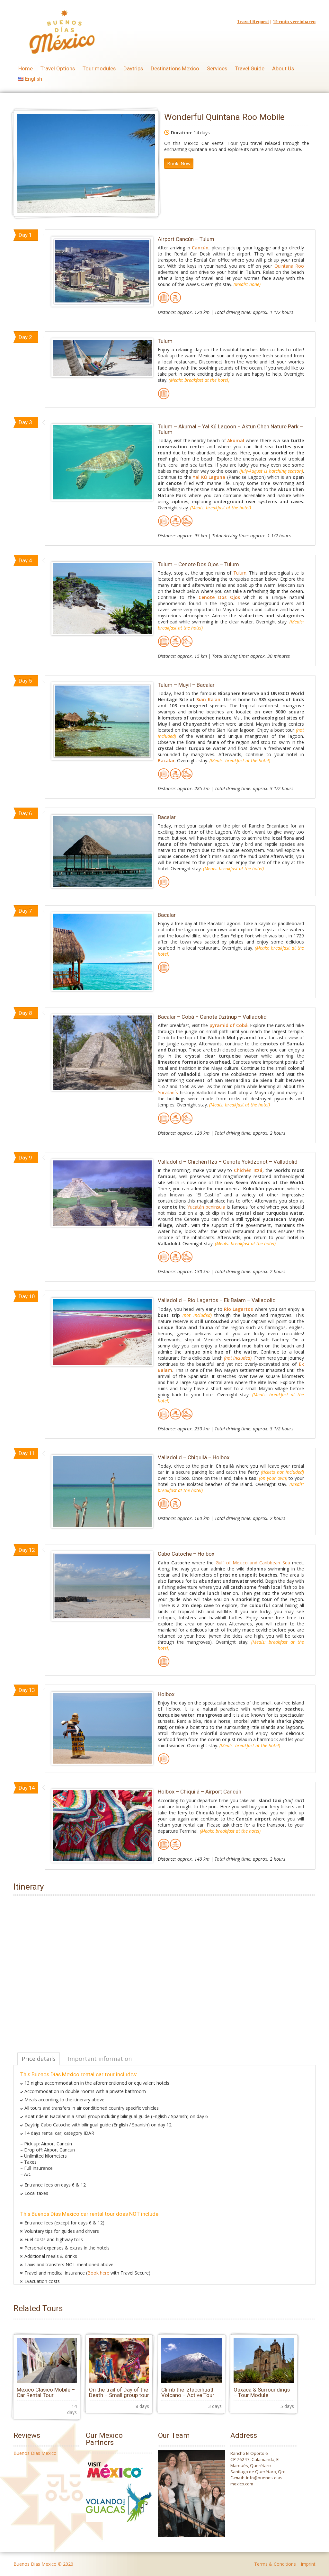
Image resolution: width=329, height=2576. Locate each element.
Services (217, 68)
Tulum (240, 573)
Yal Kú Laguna (209, 477)
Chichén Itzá (248, 1170)
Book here (98, 2273)
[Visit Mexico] (115, 2480)
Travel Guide (250, 68)
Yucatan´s (168, 1092)
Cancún (200, 248)
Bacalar (166, 760)
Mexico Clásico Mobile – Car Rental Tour (46, 2392)
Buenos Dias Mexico (35, 2453)
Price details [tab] (39, 2059)
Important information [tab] (100, 2059)
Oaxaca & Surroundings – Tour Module (262, 2392)
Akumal (236, 440)
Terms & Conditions (275, 2564)
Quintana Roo (289, 266)
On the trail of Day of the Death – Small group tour (119, 2392)
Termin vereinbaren (294, 22)
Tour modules (99, 68)
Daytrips (133, 68)
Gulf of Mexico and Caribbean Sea (253, 1563)
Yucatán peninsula (206, 1207)
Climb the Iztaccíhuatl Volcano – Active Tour (188, 2392)
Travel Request (253, 22)
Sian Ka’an (208, 699)
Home (26, 68)
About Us (283, 68)
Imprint (308, 2564)
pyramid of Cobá (229, 1025)
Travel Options (58, 68)
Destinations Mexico (175, 68)
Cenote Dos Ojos (219, 597)
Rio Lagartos (238, 1309)
